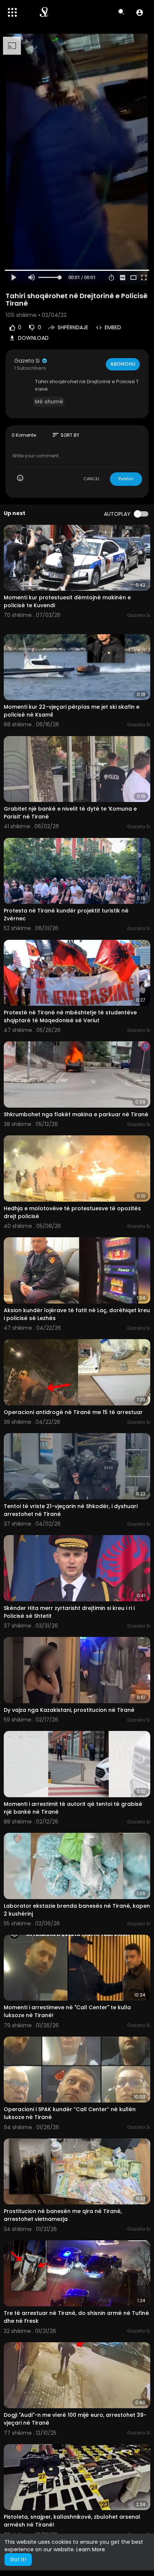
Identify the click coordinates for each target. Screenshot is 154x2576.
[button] (140, 12)
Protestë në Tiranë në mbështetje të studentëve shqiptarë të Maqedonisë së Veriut (70, 1016)
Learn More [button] (91, 2549)
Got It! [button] (18, 2560)
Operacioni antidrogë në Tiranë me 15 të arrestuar (73, 1412)
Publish (126, 479)
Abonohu (123, 364)
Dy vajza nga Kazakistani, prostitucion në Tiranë (69, 1710)
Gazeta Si (28, 361)
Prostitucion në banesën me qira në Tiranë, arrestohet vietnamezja (63, 2215)
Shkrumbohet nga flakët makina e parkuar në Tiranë (76, 1114)
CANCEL (92, 479)
